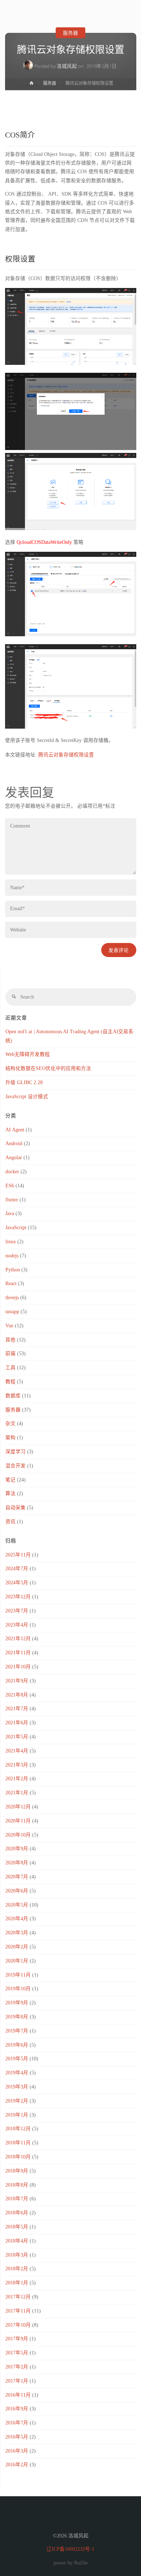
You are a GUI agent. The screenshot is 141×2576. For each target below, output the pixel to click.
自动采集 (16, 1508)
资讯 (10, 1522)
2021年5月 (17, 1737)
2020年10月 (18, 1835)
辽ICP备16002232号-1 (70, 2549)
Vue (9, 1326)
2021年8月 (17, 1695)
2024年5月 (17, 1583)
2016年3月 (17, 2451)
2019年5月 (17, 2059)
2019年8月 (17, 2017)
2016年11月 (18, 2395)
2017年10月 (18, 2325)
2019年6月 (17, 2045)
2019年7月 (17, 2031)
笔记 (10, 1480)
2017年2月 (17, 2367)
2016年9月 (17, 2409)
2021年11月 (18, 1653)
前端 (10, 1354)
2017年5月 (17, 2353)
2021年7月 (17, 1709)
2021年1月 (17, 1793)
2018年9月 (17, 2171)
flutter (12, 1200)
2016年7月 (17, 2423)
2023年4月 (17, 1625)
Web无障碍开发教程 (28, 1054)
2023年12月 (18, 1597)
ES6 (10, 1186)
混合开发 (16, 1466)
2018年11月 (18, 2143)
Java (10, 1213)
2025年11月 (18, 1555)
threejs (12, 1298)
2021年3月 (17, 1765)
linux (11, 1242)
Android (14, 1143)
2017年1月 (17, 2381)
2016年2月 (17, 2465)
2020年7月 (17, 1877)
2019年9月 (17, 2003)
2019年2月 (17, 2101)
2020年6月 (17, 1891)
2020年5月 (17, 1905)
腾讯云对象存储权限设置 (66, 755)
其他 (10, 1340)
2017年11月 (18, 2311)
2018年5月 (17, 2227)
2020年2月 (17, 1947)
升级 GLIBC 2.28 (24, 1082)
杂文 (10, 1424)
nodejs (12, 1256)
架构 (10, 1438)
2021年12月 (18, 1639)
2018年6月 (17, 2213)
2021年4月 (17, 1751)
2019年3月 (17, 2087)
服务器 (70, 32)
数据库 (13, 1396)
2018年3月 (17, 2255)
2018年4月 (17, 2241)
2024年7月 (17, 1569)
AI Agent (15, 1130)
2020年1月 (17, 1961)
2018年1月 (17, 2283)
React (11, 1283)
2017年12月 (18, 2297)
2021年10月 (18, 1667)
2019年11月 (18, 1975)
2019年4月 (17, 2073)
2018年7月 (17, 2199)
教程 (10, 1382)
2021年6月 (17, 1723)
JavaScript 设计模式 (27, 1097)
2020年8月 (17, 1863)
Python (13, 1270)
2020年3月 (17, 1933)
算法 (10, 1494)
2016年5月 (17, 2437)
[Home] (31, 84)
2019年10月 (18, 1989)
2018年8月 (17, 2185)
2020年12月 (18, 1807)
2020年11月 (18, 1821)
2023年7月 (17, 1611)
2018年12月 (18, 2129)
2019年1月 (17, 2115)
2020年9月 (17, 1849)
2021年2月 (17, 1779)
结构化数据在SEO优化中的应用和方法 (48, 1068)
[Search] (14, 997)
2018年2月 (17, 2269)
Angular (14, 1158)
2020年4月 (17, 1919)
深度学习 (16, 1452)
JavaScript (16, 1228)
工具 (10, 1368)
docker (12, 1172)
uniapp (12, 1312)
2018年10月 (18, 2157)
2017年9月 (17, 2339)
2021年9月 (17, 1681)
